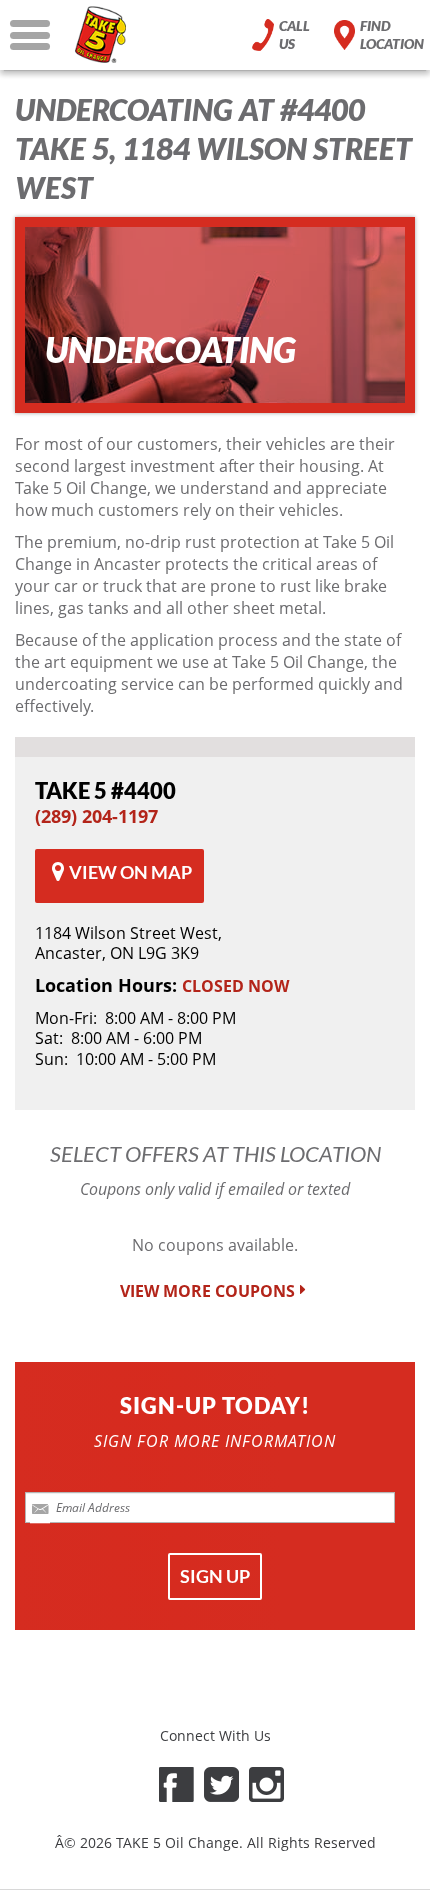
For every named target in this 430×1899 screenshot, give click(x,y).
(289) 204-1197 (96, 816)
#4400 (105, 790)
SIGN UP (215, 1576)
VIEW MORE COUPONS (207, 1291)
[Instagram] (266, 1784)
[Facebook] (176, 1784)
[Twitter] (221, 1784)
